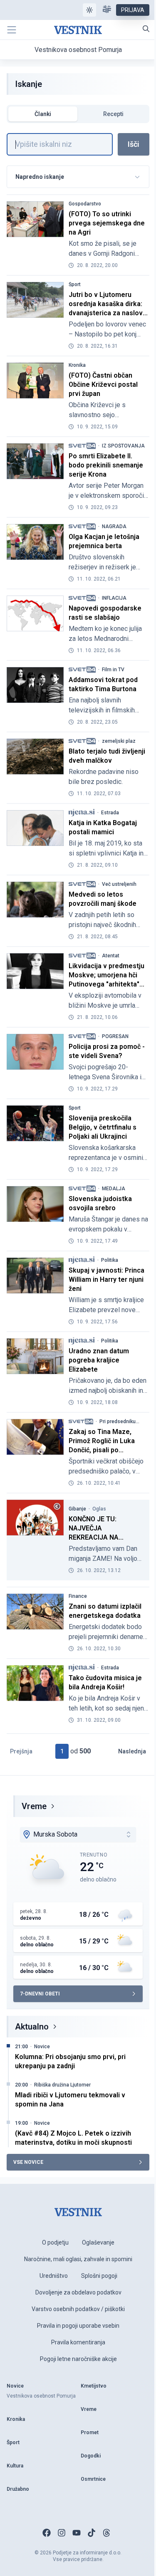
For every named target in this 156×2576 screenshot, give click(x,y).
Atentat (111, 956)
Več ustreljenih (119, 884)
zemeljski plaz (119, 741)
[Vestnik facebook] (47, 2533)
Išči (134, 144)
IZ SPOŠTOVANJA (123, 446)
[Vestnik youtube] (77, 2533)
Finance (78, 1596)
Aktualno (32, 2027)
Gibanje (77, 1509)
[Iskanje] (146, 29)
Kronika (77, 365)
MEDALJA (114, 1189)
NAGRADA (114, 527)
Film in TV (113, 670)
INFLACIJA (114, 598)
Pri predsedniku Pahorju (118, 1421)
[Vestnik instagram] (62, 2533)
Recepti (113, 114)
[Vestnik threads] (106, 2533)
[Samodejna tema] (89, 10)
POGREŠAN (115, 1036)
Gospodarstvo (85, 204)
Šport (75, 284)
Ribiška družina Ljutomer (62, 2085)
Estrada (110, 813)
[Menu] (12, 30)
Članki (43, 114)
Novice (42, 2047)
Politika (110, 1260)
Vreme (34, 1806)
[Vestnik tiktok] (92, 2533)
